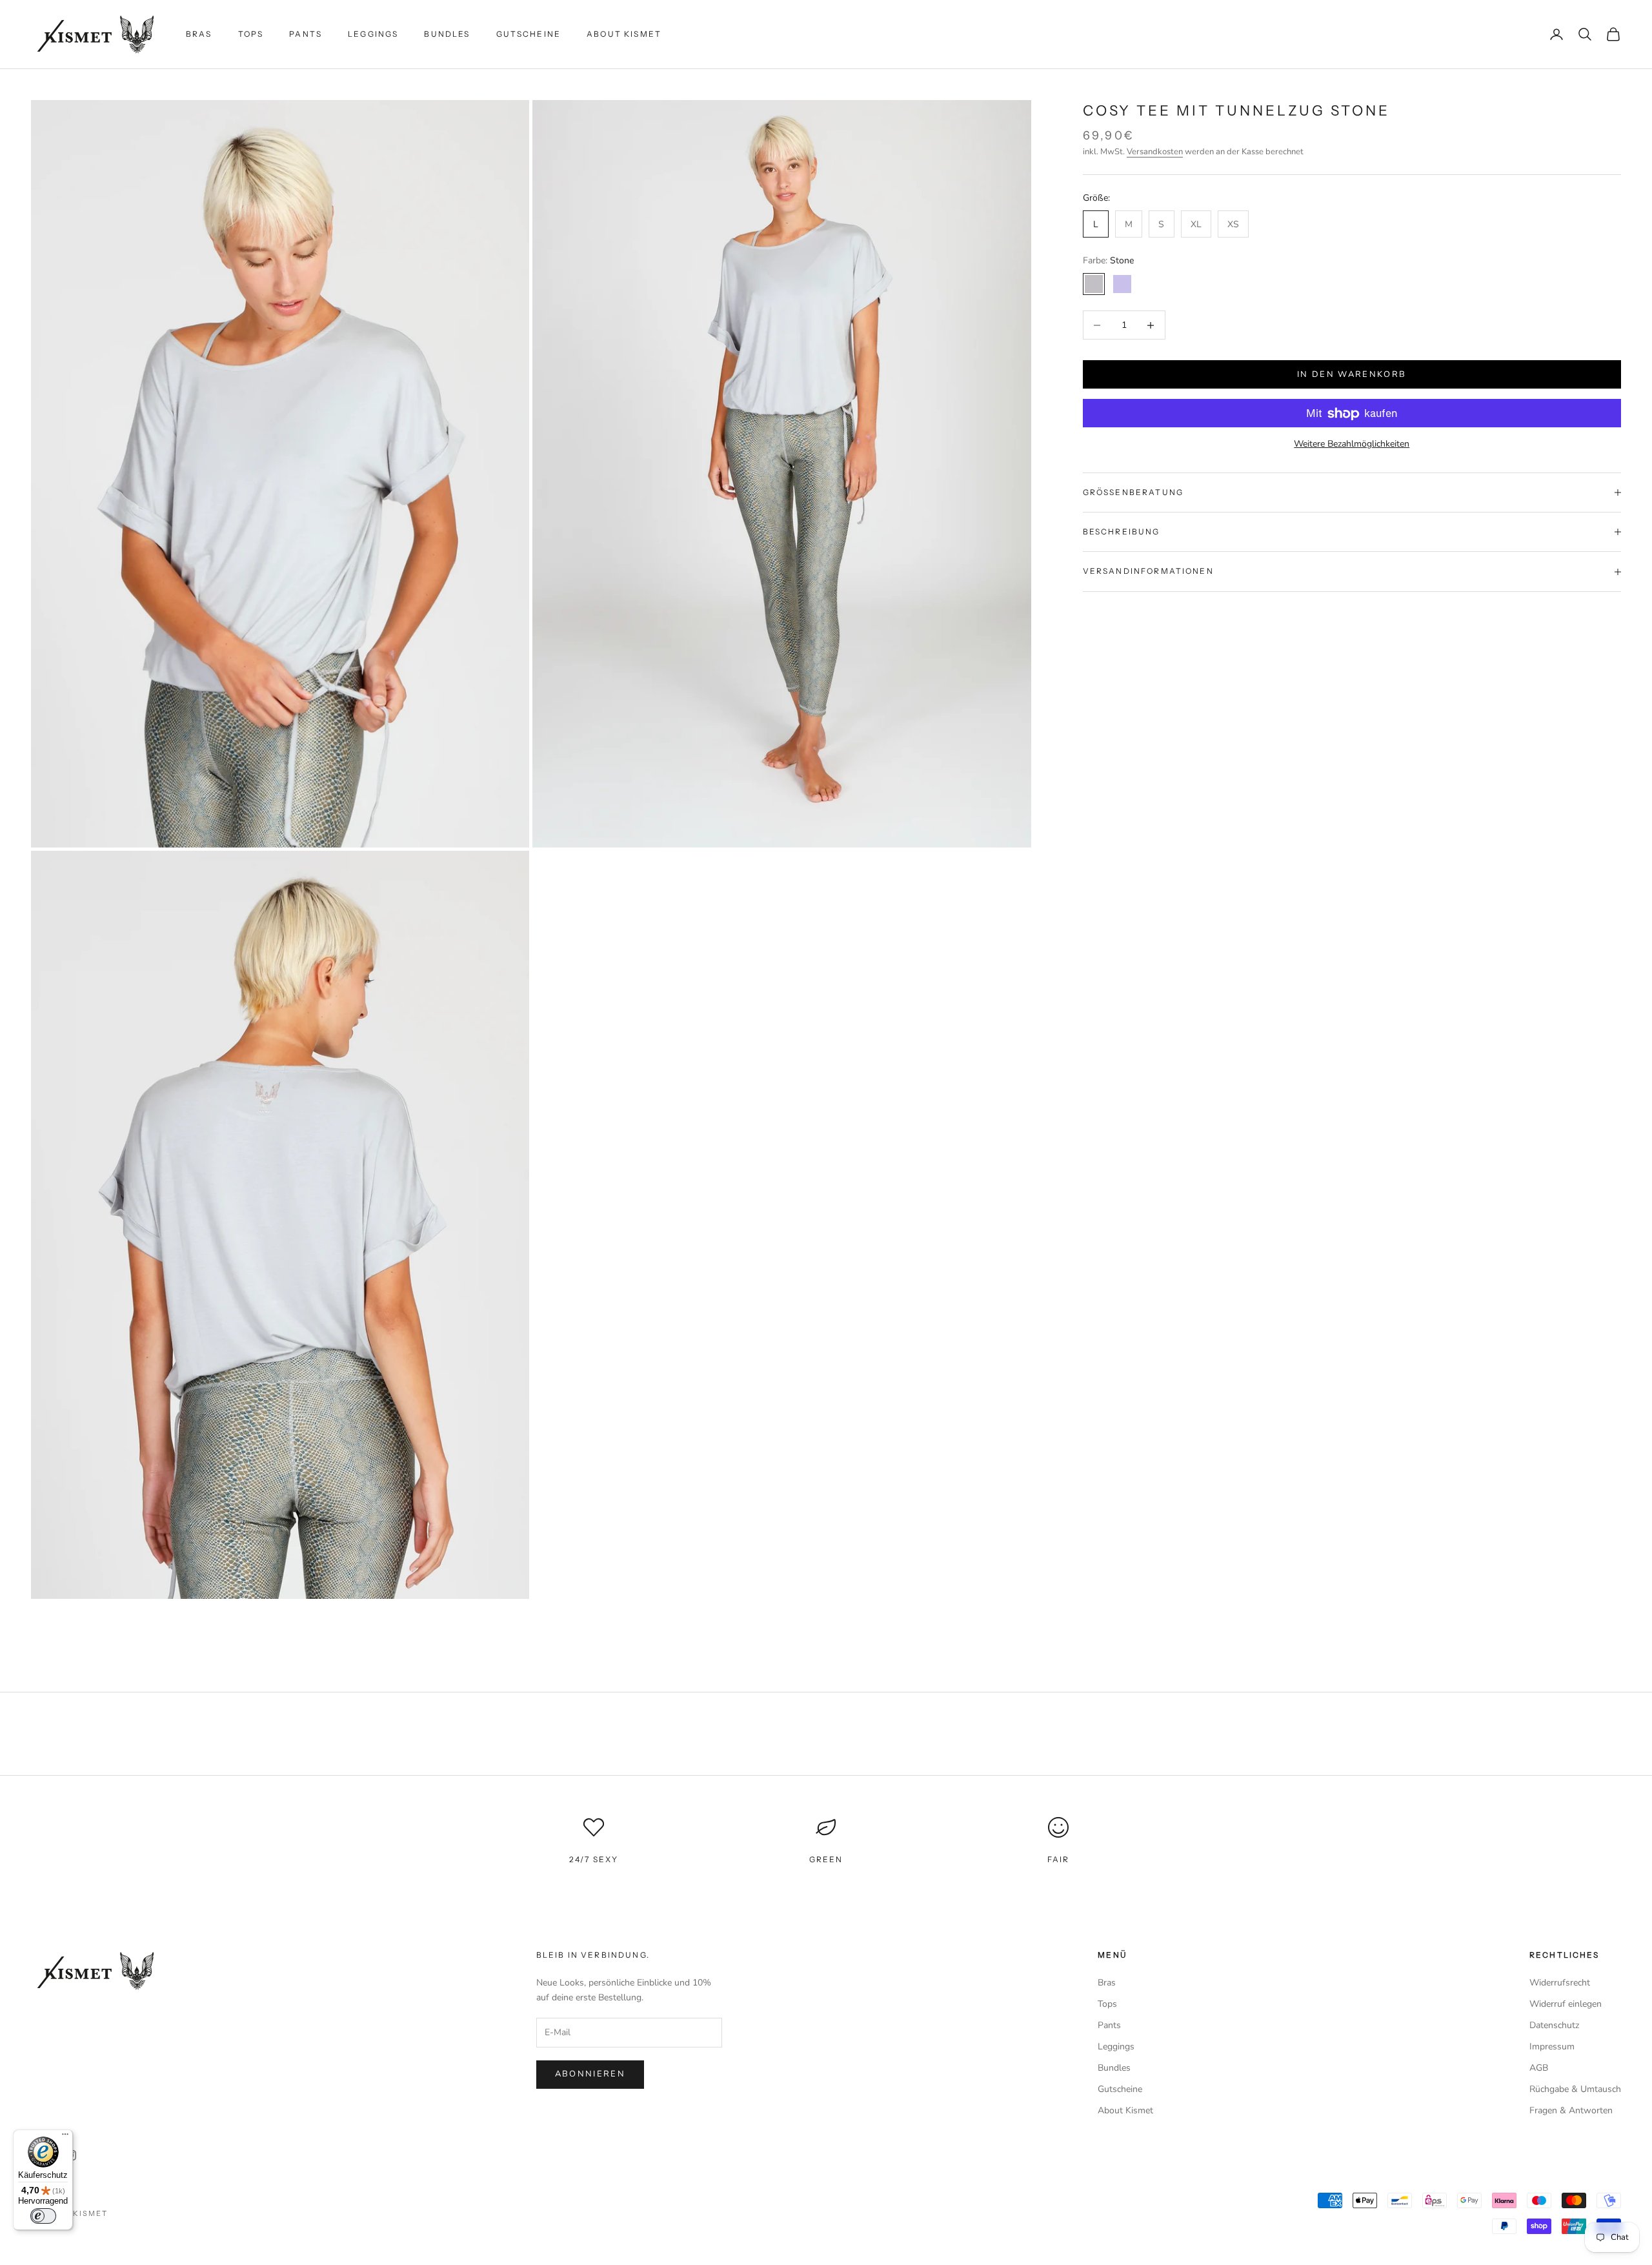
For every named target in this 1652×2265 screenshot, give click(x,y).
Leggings (373, 34)
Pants (306, 34)
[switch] (43, 2216)
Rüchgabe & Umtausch (1575, 2089)
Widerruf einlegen (1566, 2004)
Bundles (447, 34)
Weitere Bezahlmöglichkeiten (1352, 444)
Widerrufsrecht (1560, 1983)
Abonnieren (590, 2074)
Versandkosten (1155, 152)
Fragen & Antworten (1571, 2110)
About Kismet (624, 34)
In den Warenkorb (1352, 374)
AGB (1539, 2068)
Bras (199, 34)
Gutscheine (529, 34)
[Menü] (65, 2137)
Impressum (1552, 2047)
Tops (251, 34)
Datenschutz (1554, 2025)
